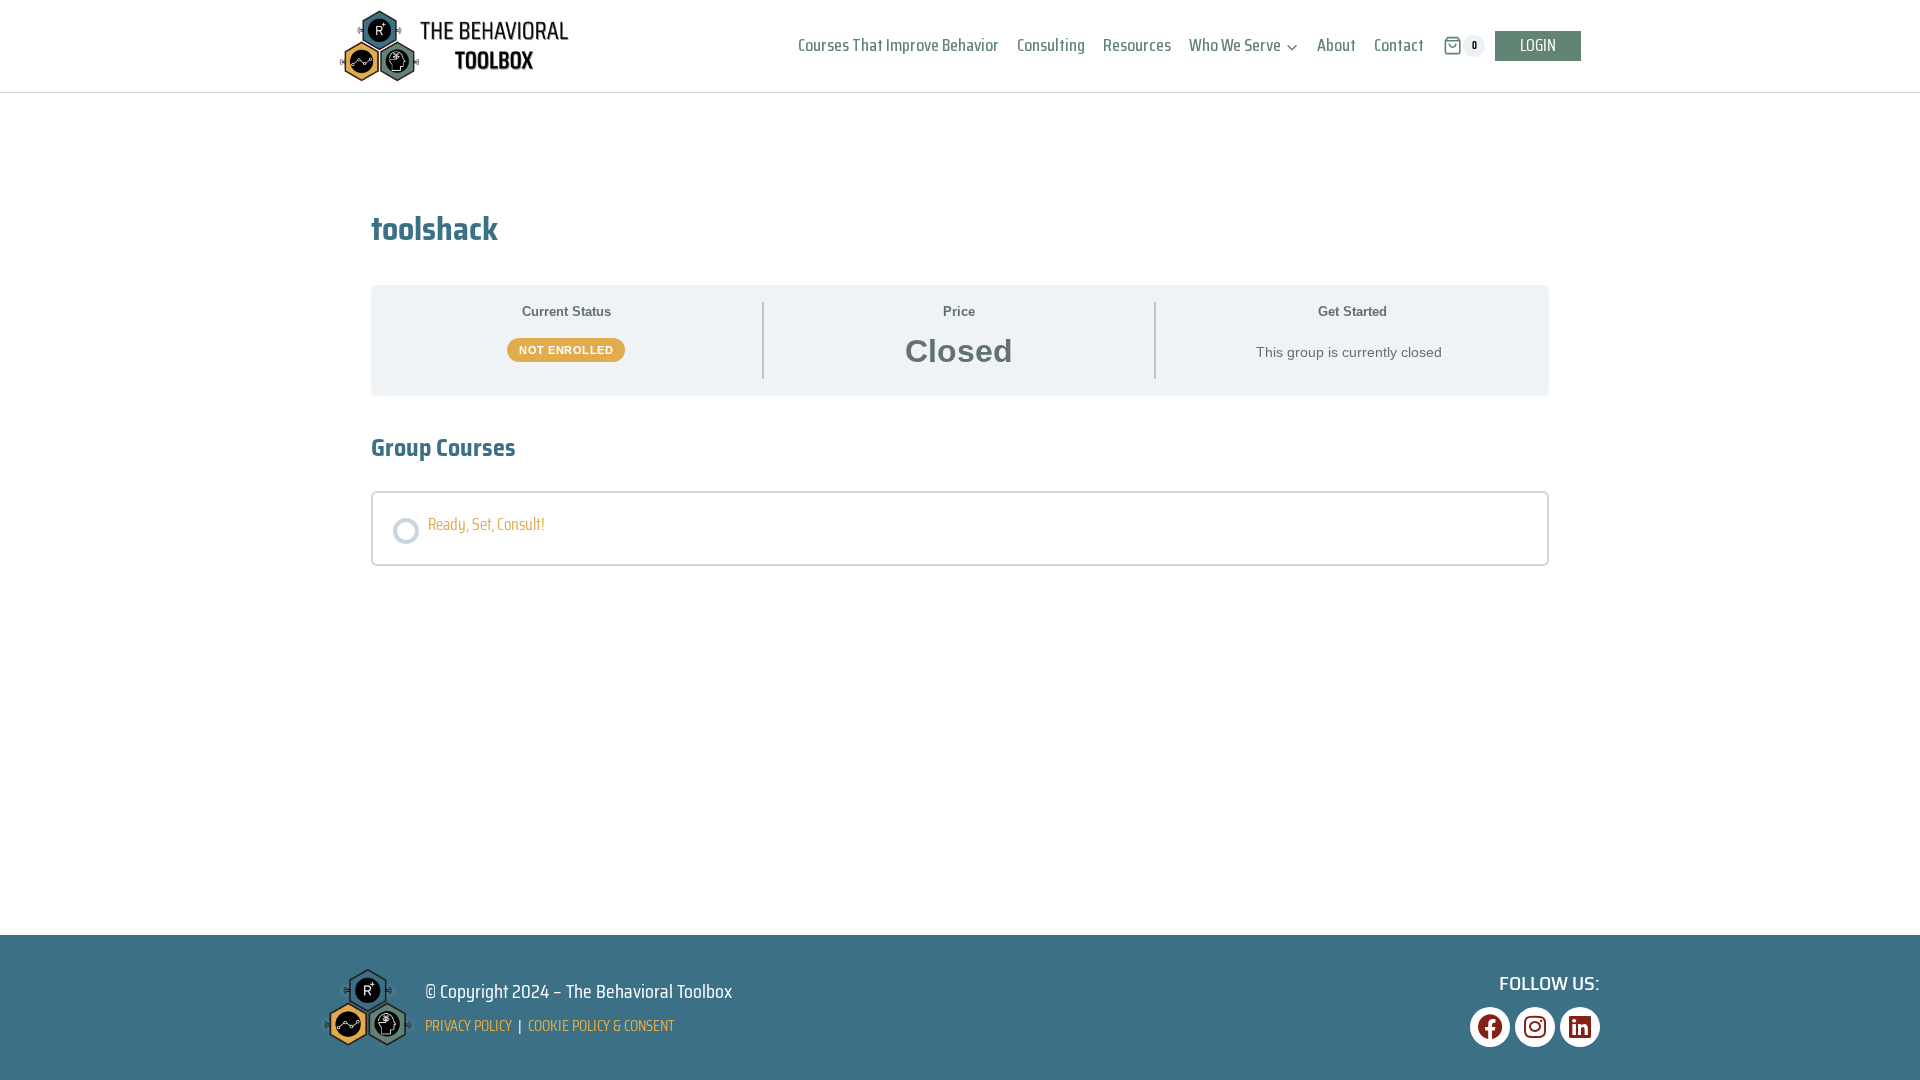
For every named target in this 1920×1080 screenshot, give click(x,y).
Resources (1137, 45)
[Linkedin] (1580, 1027)
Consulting (1051, 45)
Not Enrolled (566, 350)
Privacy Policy (468, 1025)
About (1336, 45)
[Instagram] (1535, 1027)
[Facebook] (1490, 1027)
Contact (1399, 45)
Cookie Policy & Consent (601, 1025)
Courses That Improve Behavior (898, 45)
